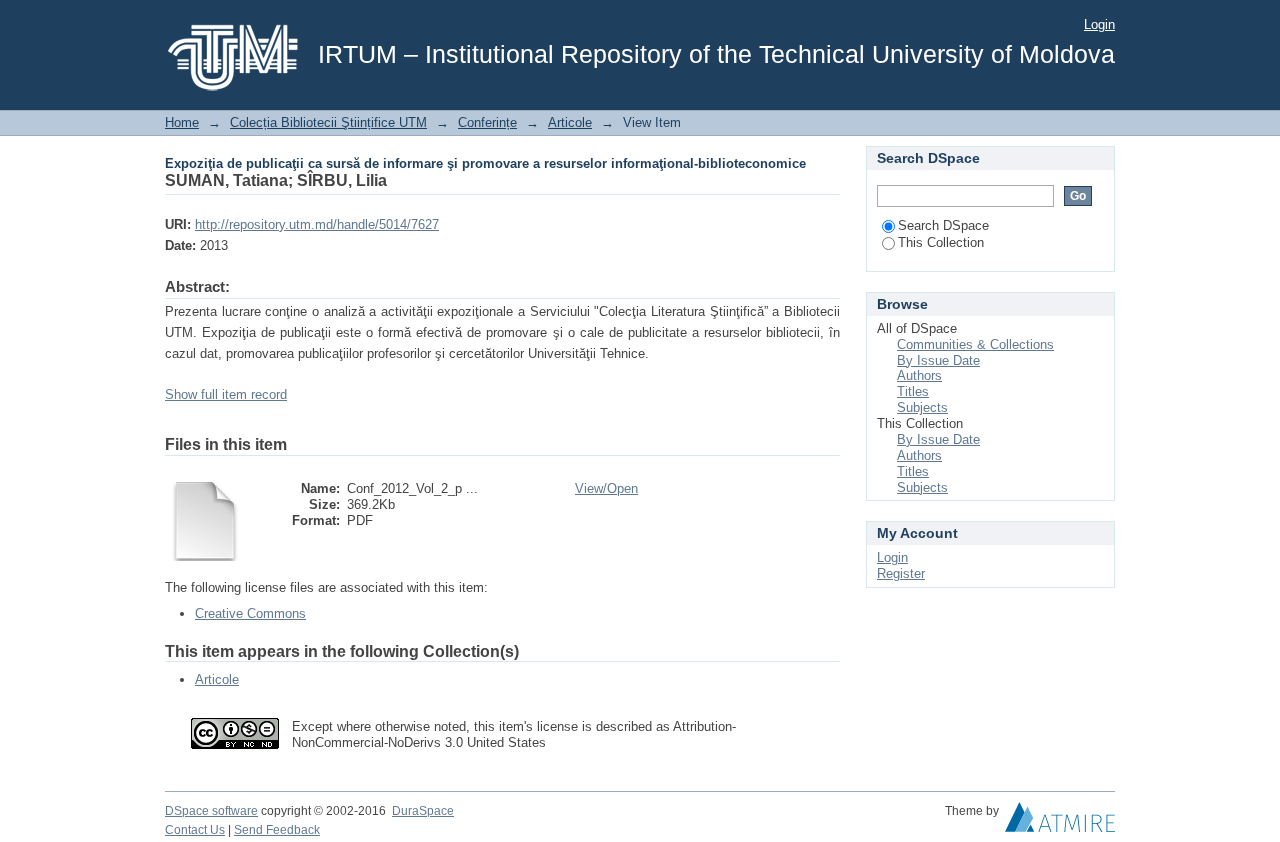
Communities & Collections (975, 344)
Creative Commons (250, 613)
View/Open (606, 488)
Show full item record (226, 394)
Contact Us (195, 830)
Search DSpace (943, 225)
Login (1099, 24)
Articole (570, 122)
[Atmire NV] (1060, 822)
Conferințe (487, 122)
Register (901, 573)
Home (182, 122)
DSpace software (211, 811)
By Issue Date (938, 360)
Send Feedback (277, 830)
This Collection (941, 242)
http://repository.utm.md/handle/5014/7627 (317, 224)
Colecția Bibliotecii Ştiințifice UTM (328, 122)
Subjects (922, 407)
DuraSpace (423, 811)
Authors (919, 375)
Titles (913, 391)
